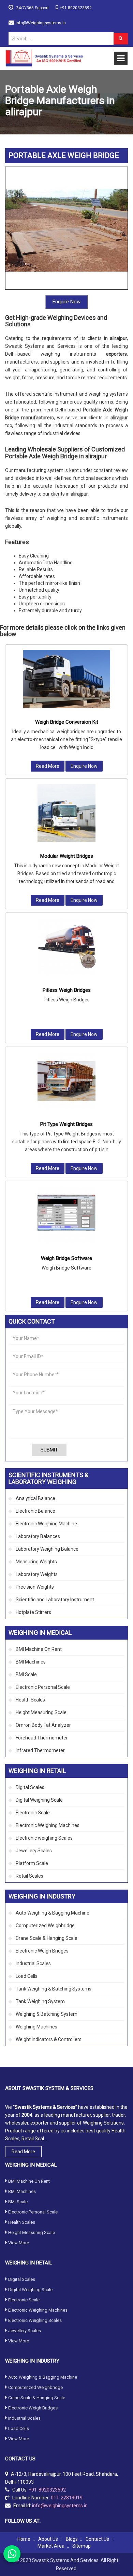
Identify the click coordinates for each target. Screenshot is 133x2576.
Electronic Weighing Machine (46, 1524)
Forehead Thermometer (42, 1738)
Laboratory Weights (37, 1574)
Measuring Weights (36, 1562)
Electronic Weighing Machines (48, 1825)
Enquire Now (66, 302)
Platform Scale (32, 1863)
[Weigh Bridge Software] (66, 1215)
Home (24, 2539)
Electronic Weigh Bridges (42, 1951)
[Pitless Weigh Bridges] (66, 947)
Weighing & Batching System (47, 2014)
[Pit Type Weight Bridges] (66, 1081)
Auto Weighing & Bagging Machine (53, 1913)
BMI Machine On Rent (39, 1649)
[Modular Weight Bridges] (66, 813)
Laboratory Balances (38, 1536)
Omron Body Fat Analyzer (43, 1725)
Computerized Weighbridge (45, 1926)
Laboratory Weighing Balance (47, 1549)
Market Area (51, 2546)
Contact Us (97, 2539)
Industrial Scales (33, 1963)
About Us (48, 2539)
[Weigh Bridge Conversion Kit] (66, 679)
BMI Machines (31, 1662)
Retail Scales (29, 1876)
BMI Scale (26, 1674)
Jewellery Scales (34, 1851)
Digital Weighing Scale (39, 1800)
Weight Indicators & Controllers (49, 2039)
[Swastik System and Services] (44, 58)
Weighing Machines (36, 2027)
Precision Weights (35, 1587)
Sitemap (82, 2546)
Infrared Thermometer (40, 1750)
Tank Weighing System (40, 2001)
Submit (49, 1450)
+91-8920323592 (76, 8)
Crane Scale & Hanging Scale (47, 1938)
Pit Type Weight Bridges (66, 1124)
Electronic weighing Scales (44, 1838)
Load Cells (27, 1976)
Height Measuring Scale (41, 1712)
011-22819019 (67, 2498)
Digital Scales (30, 1787)
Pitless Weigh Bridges (67, 990)
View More (19, 2243)
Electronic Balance (35, 1511)
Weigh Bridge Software (66, 1258)
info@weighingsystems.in (41, 23)
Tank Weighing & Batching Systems (54, 1989)
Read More (48, 766)
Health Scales (30, 1700)
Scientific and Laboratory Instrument (55, 1600)
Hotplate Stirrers (33, 1612)
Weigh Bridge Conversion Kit (67, 722)
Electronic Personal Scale (43, 1687)
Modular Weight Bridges (67, 856)
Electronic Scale (33, 1813)
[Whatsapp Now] (12, 2554)
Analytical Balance (35, 1498)
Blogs (72, 2539)
